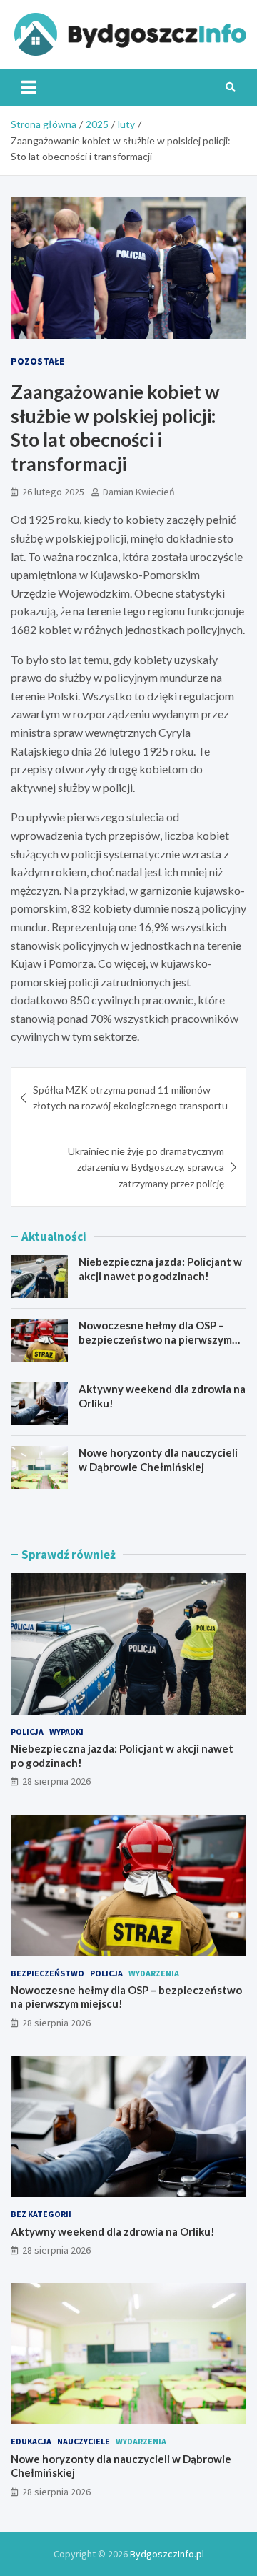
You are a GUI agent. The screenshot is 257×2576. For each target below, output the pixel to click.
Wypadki (66, 1732)
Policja (27, 1732)
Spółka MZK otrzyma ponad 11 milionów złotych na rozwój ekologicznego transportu (130, 1098)
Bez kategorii (41, 2214)
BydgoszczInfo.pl (167, 2554)
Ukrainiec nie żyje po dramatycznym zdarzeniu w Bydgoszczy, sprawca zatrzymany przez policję (146, 1167)
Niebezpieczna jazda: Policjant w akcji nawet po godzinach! (160, 1269)
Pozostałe (37, 361)
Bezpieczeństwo (47, 1973)
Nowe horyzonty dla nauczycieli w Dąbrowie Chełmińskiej (158, 1460)
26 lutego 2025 (53, 492)
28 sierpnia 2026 (56, 1781)
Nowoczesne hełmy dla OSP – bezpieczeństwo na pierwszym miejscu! (155, 1339)
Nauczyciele (84, 2441)
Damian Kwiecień (139, 492)
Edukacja (31, 2441)
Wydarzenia (154, 1973)
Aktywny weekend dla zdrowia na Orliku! (113, 2231)
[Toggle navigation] (29, 87)
